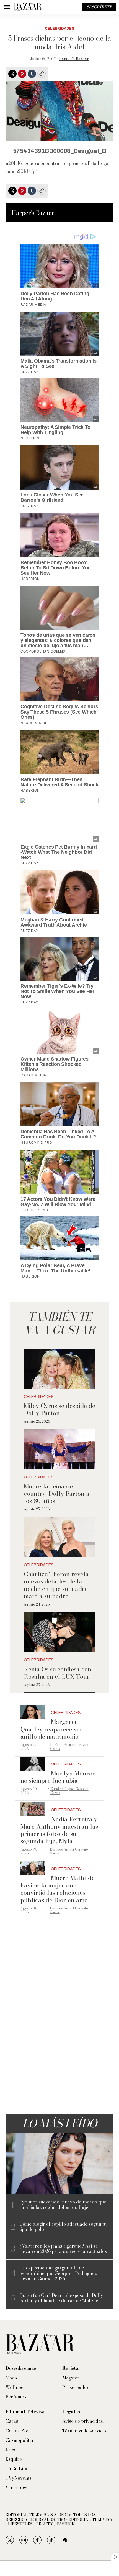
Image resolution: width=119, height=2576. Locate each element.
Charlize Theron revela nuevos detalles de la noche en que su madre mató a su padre (56, 1585)
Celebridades (59, 29)
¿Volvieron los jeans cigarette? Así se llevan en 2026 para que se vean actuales (63, 2249)
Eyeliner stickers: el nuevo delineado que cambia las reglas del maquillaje (63, 2205)
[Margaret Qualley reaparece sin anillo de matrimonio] (33, 1712)
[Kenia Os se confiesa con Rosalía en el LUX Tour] (60, 1632)
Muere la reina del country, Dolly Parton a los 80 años (57, 1493)
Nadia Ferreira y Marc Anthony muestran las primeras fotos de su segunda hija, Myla (59, 1830)
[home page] (28, 7)
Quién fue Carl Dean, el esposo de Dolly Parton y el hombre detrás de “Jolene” (61, 2298)
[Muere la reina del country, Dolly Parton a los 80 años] (60, 1449)
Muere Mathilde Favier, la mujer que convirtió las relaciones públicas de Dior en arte (58, 1889)
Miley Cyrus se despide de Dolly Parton (59, 1409)
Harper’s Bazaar (74, 59)
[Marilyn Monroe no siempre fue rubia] (33, 1764)
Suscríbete (99, 7)
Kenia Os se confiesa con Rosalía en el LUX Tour (58, 1673)
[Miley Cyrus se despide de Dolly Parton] (60, 1369)
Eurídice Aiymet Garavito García (69, 1746)
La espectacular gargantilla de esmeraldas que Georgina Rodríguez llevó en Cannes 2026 (58, 2273)
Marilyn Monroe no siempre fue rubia (58, 1777)
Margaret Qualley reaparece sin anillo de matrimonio (51, 1729)
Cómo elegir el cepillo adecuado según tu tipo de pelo (63, 2227)
